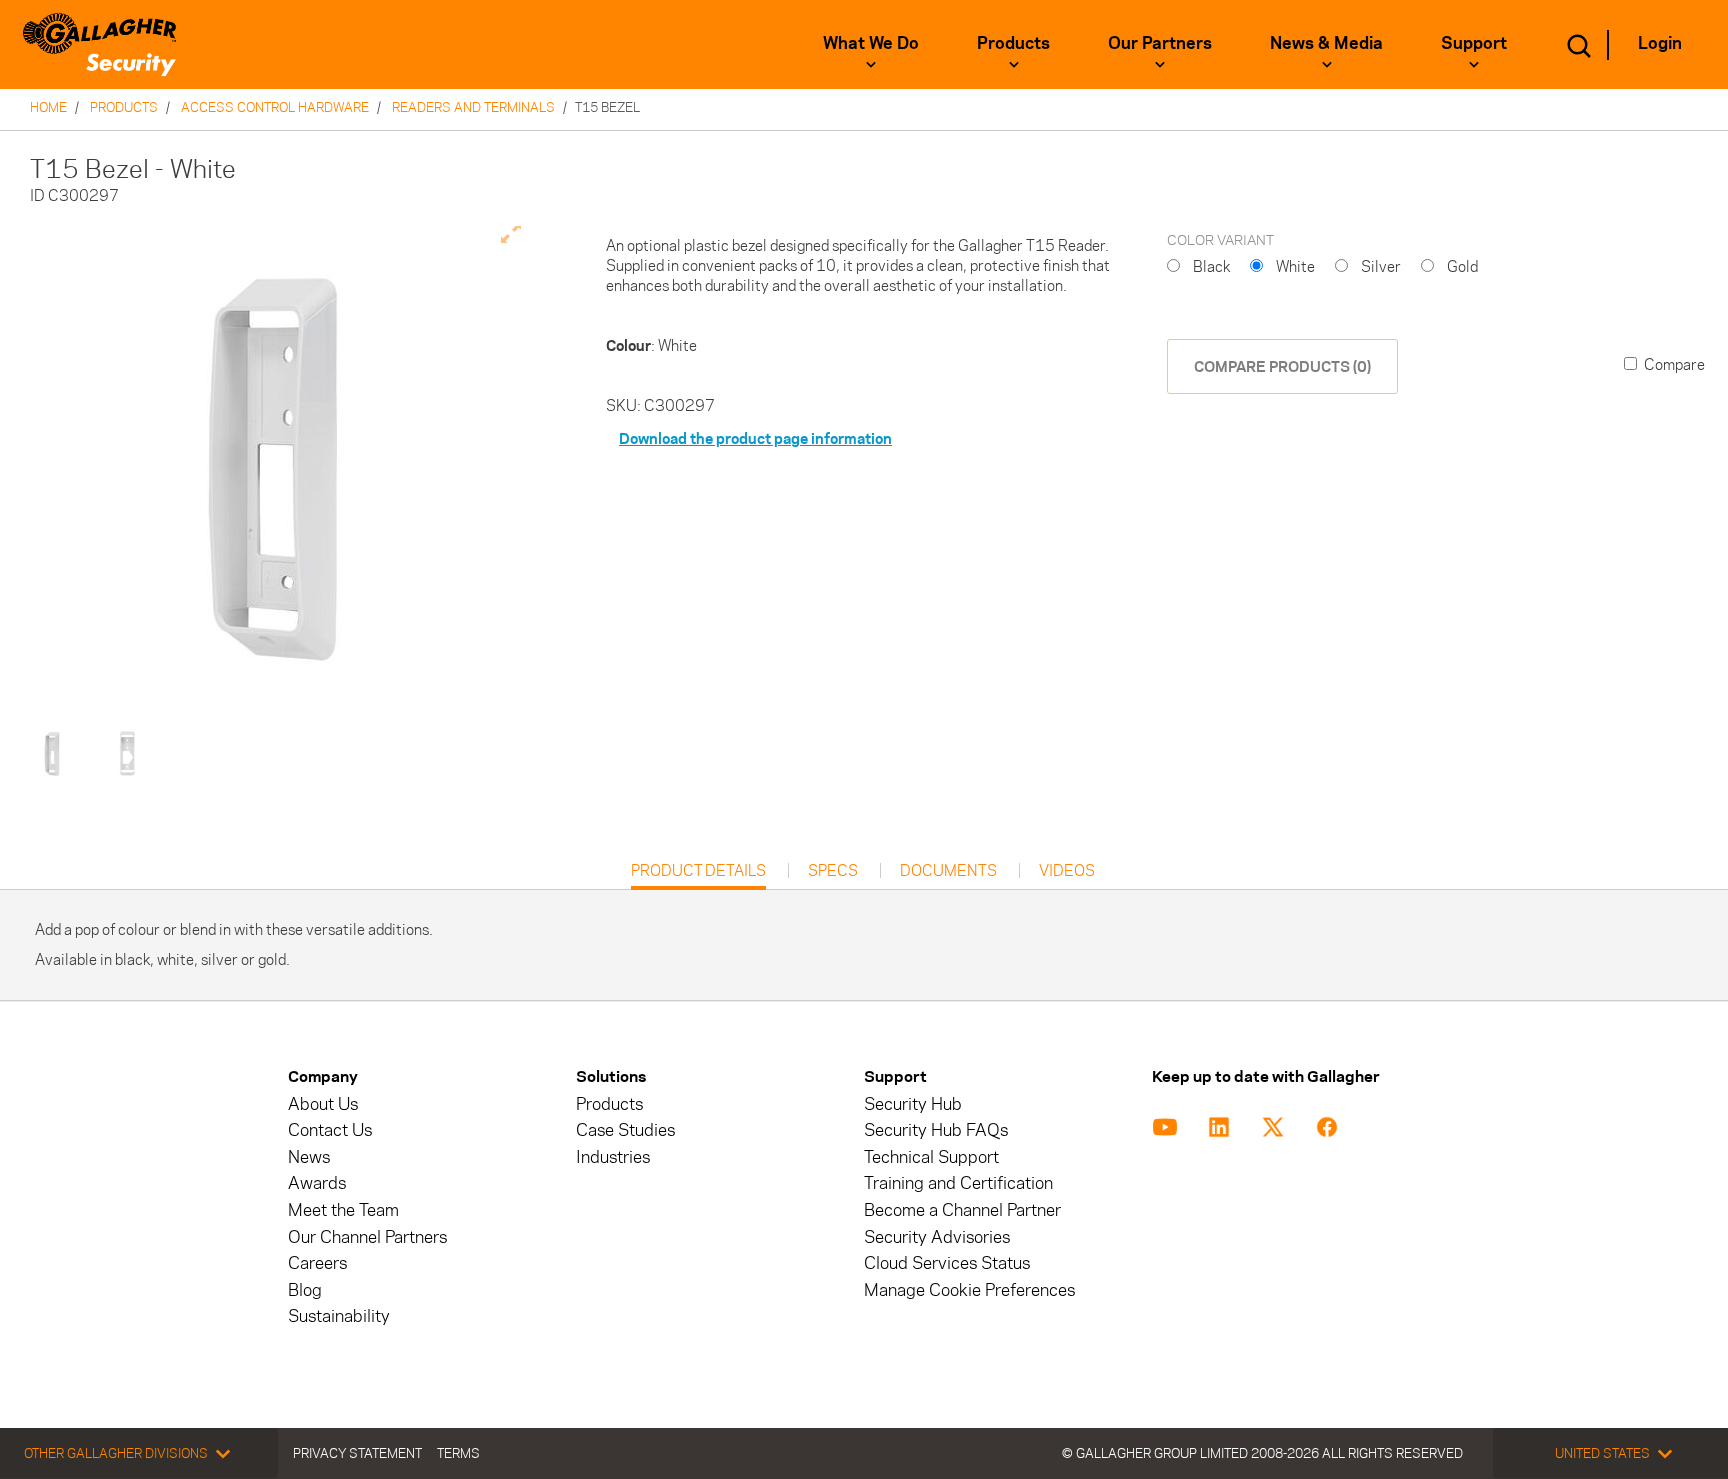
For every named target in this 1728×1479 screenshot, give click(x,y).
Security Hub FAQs (936, 1130)
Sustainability (339, 1316)
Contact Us (330, 1130)
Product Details (698, 875)
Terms (458, 1453)
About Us (323, 1104)
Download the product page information (755, 438)
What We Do (871, 43)
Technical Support (931, 1157)
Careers (317, 1263)
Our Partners (1160, 43)
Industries (613, 1157)
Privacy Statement (357, 1453)
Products (1013, 43)
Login (1660, 43)
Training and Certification (958, 1183)
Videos (1067, 871)
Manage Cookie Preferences (969, 1290)
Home (48, 107)
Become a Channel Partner (962, 1210)
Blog (305, 1290)
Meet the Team (343, 1210)
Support (1474, 43)
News (309, 1157)
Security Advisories (937, 1237)
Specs (833, 871)
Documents (948, 871)
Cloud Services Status (947, 1263)
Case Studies (625, 1130)
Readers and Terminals (473, 107)
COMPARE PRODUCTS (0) (1282, 366)
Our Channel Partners (367, 1237)
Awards (317, 1183)
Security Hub (913, 1104)
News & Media (1326, 43)
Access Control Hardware (275, 107)
